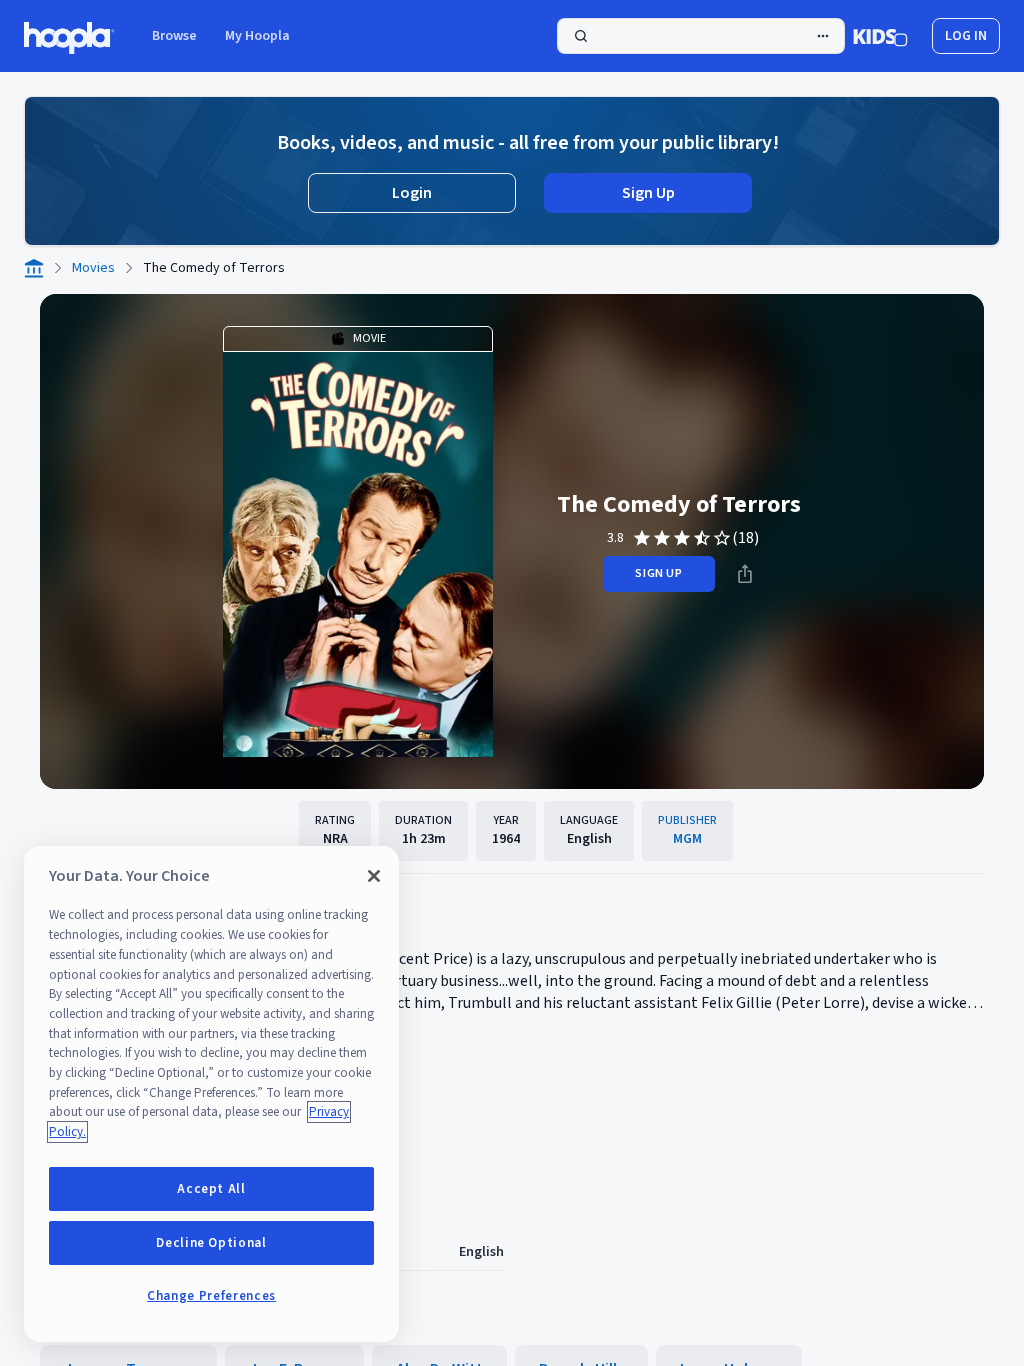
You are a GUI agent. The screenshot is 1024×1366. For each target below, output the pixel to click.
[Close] (374, 876)
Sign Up (648, 193)
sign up (658, 573)
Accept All (211, 1189)
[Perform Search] (701, 36)
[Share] (745, 574)
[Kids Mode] (880, 36)
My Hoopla (257, 36)
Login (412, 193)
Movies (93, 268)
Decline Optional (211, 1243)
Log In (966, 36)
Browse (174, 36)
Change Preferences (211, 1296)
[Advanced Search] (823, 36)
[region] (211, 1094)
